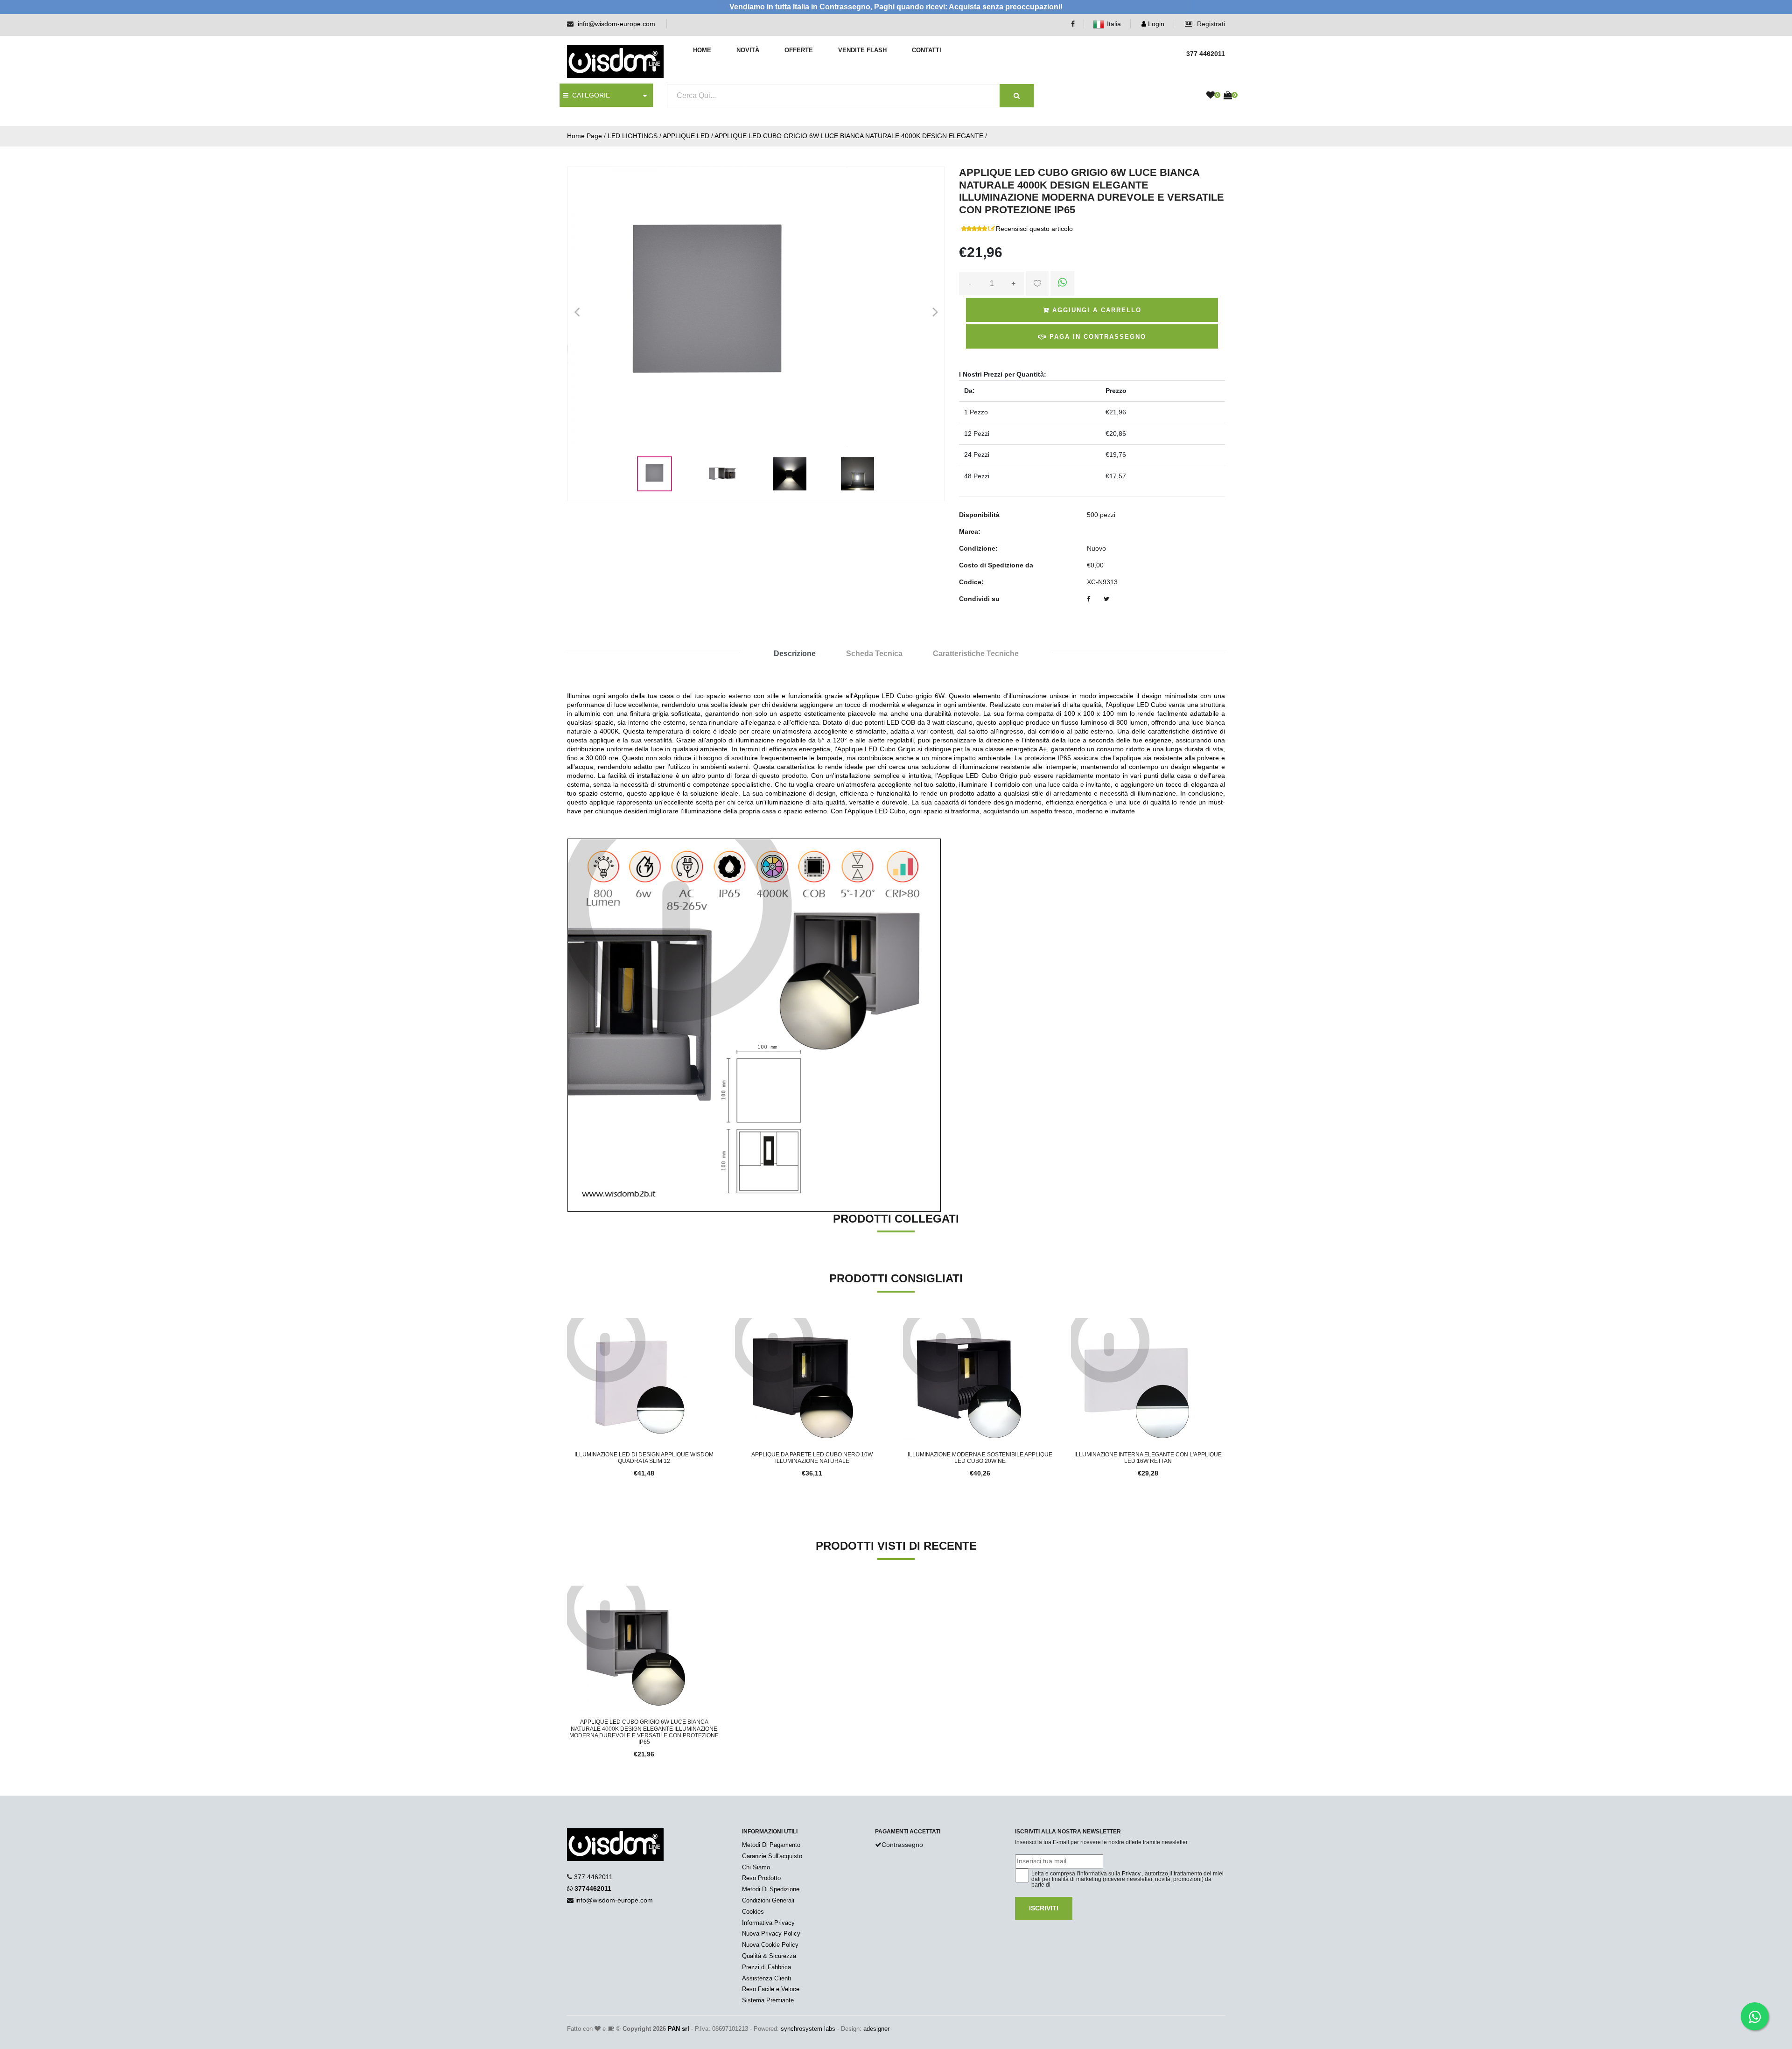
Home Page (584, 136)
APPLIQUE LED (686, 136)
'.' (569, 1591)
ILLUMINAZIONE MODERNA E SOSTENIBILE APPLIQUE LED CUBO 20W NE (980, 1458)
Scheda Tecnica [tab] (874, 654)
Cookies (753, 1912)
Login (1155, 24)
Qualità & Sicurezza (769, 1956)
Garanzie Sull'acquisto (772, 1856)
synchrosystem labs (808, 2029)
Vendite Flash (862, 50)
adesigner (876, 2029)
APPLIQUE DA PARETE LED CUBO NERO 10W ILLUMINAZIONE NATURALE (812, 1458)
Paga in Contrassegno (1096, 337)
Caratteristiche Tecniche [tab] (976, 654)
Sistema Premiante (768, 2000)
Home (702, 50)
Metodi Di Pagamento (771, 1845)
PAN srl (679, 2029)
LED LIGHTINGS (633, 136)
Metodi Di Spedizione (771, 1889)
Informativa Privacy (768, 1923)
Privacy (1131, 1874)
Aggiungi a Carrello (1095, 310)
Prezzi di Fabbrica (766, 1967)
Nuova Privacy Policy (771, 1934)
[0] (1211, 96)
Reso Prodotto (761, 1878)
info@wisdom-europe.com (616, 24)
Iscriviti (1044, 1908)
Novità (748, 50)
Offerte (799, 50)
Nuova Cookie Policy (770, 1945)
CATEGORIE (589, 95)
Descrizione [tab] (795, 654)
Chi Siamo (756, 1867)
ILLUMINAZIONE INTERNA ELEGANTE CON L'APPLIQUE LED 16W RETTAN (1148, 1458)
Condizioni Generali (768, 1900)
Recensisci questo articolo (1034, 229)
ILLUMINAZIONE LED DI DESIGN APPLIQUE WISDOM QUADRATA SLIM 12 (644, 1458)
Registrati (1210, 24)
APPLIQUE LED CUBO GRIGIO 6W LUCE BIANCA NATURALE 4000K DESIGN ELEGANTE (849, 136)
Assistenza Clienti (766, 1978)
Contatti (927, 50)
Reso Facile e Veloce (771, 1989)
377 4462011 (593, 1877)
